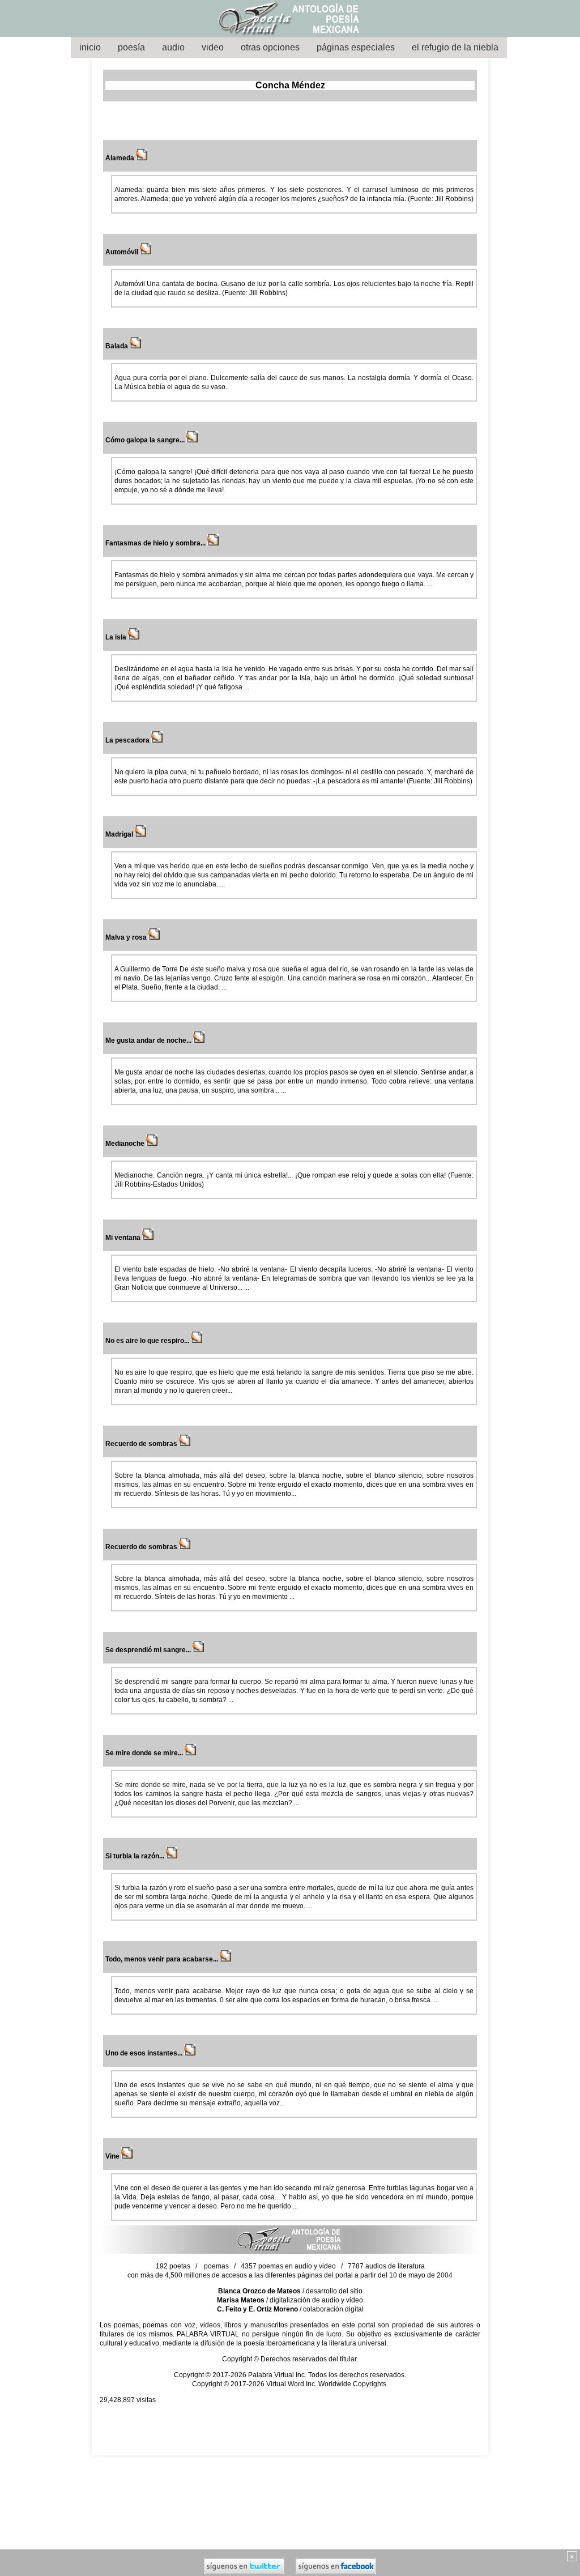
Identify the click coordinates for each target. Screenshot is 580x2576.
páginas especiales (356, 47)
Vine (113, 2156)
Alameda (121, 158)
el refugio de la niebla (455, 47)
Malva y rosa (127, 937)
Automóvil (123, 252)
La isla (117, 637)
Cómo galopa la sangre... (146, 440)
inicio (90, 47)
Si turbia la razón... (136, 1856)
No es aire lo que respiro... (148, 1341)
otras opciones (270, 47)
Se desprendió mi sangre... (149, 1650)
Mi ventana (124, 1238)
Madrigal (120, 834)
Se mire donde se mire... (145, 1753)
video (213, 47)
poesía (131, 47)
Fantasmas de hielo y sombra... (156, 543)
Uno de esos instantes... (145, 2053)
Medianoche (126, 1144)
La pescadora (128, 740)
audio (173, 47)
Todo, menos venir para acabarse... (163, 1959)
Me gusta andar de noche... (149, 1040)
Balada (118, 346)
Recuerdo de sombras (142, 1444)
